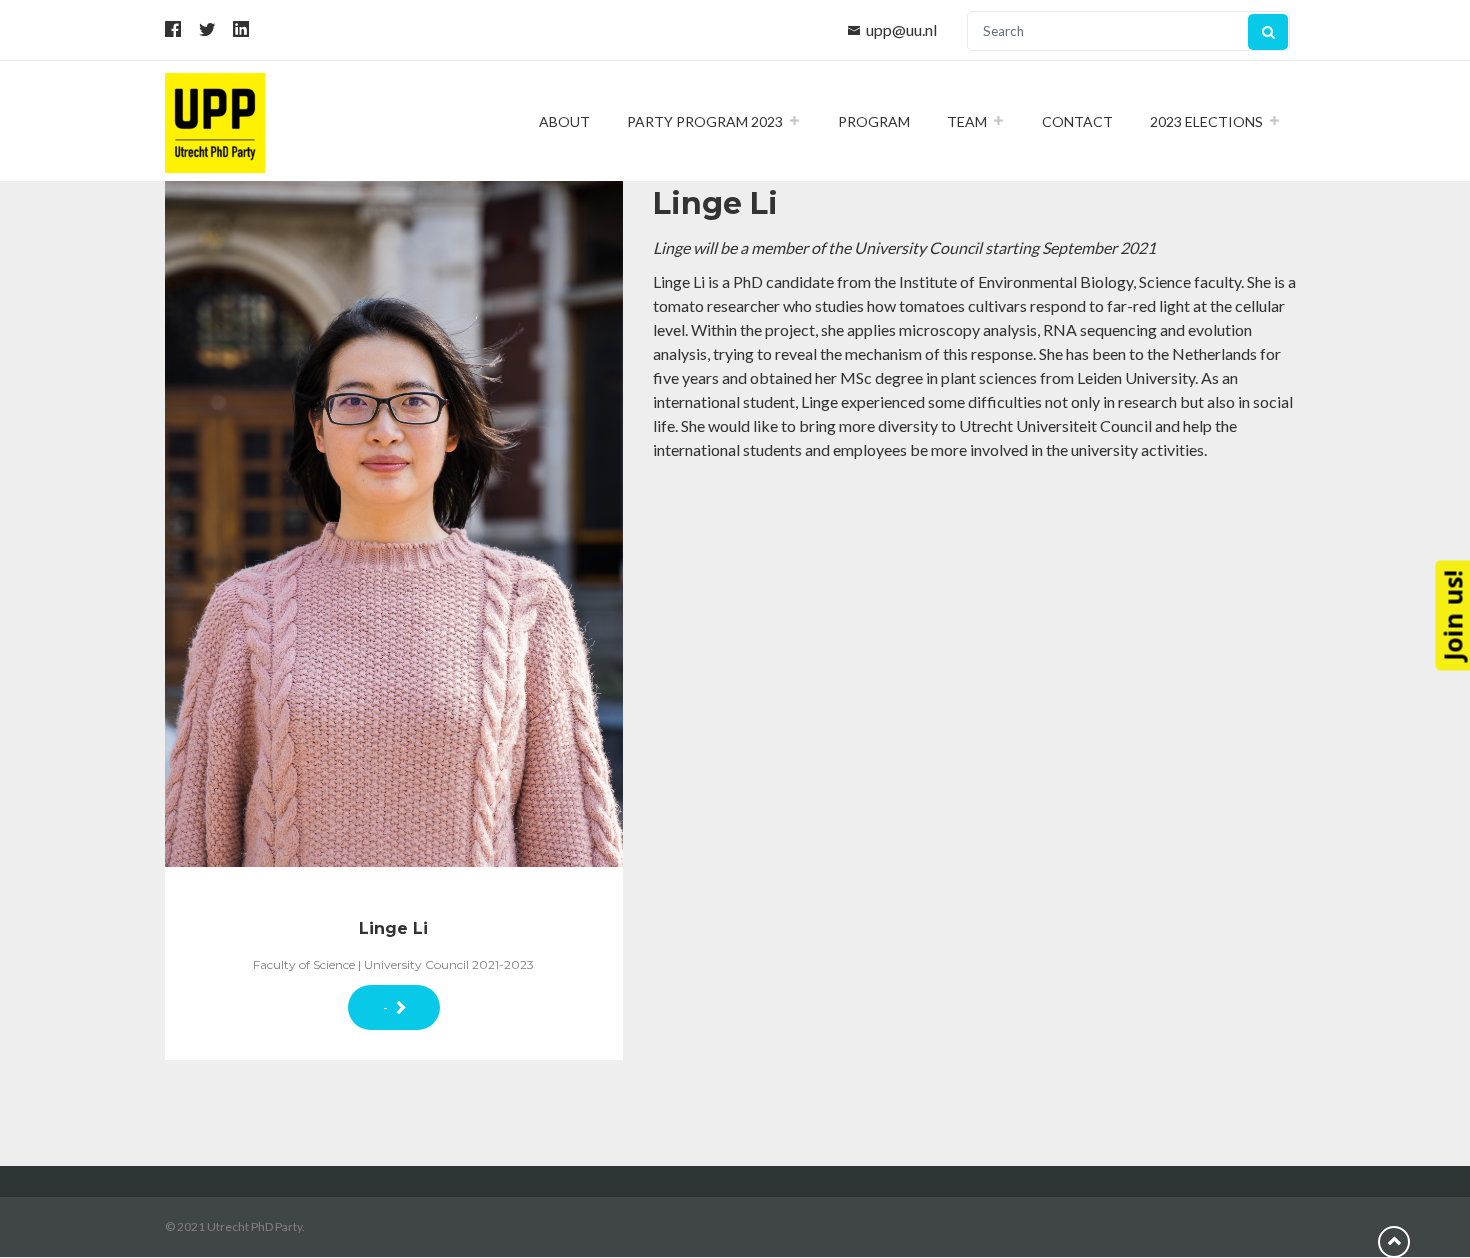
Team (967, 121)
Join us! (1452, 615)
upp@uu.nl (901, 29)
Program (874, 121)
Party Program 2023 (705, 121)
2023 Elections (1206, 121)
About (564, 121)
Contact (1077, 121)
